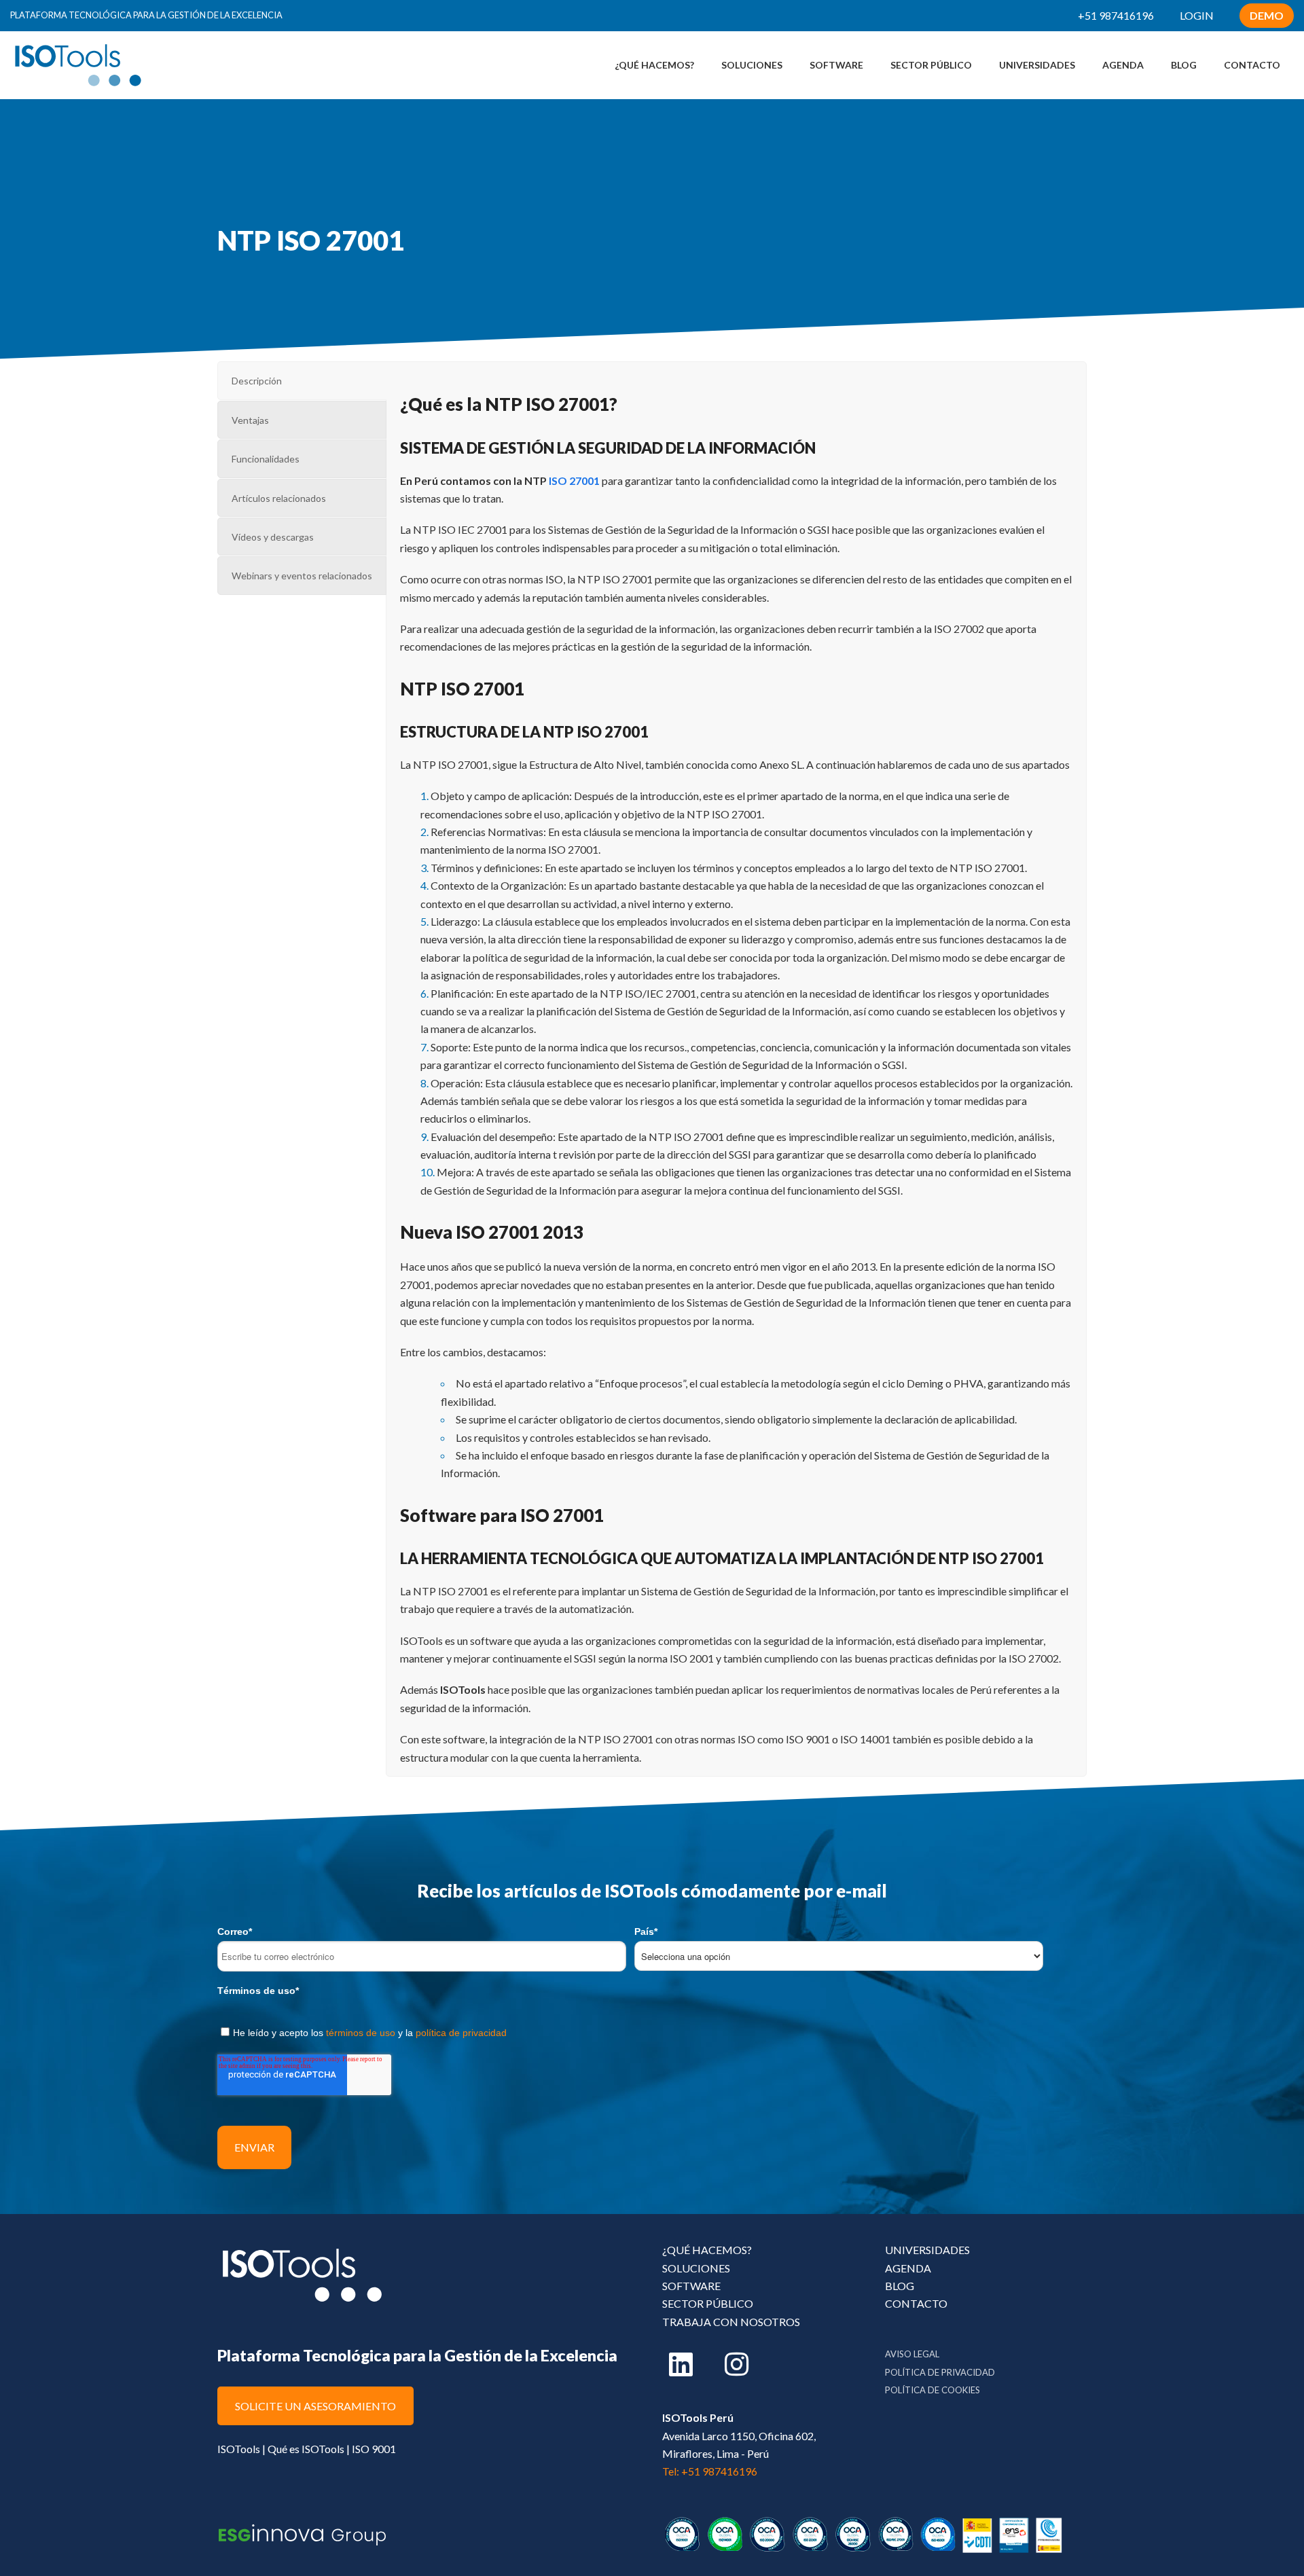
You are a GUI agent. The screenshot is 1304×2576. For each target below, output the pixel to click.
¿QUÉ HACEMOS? (707, 2250)
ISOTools (239, 2449)
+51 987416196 (1116, 15)
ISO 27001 (574, 480)
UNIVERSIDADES (927, 2250)
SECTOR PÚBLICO (708, 2303)
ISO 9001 (374, 2449)
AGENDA (908, 2268)
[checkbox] (652, 2030)
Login (1197, 15)
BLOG (900, 2286)
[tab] (302, 380)
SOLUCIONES (696, 2268)
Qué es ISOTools (306, 2449)
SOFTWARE (691, 2286)
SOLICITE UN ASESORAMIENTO (315, 2406)
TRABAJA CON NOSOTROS (731, 2322)
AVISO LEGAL (912, 2354)
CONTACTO (916, 2303)
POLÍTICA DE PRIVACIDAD (940, 2372)
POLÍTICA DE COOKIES (932, 2390)
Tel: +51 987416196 (710, 2471)
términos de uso (361, 2033)
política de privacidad (461, 2033)
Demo (1267, 15)
